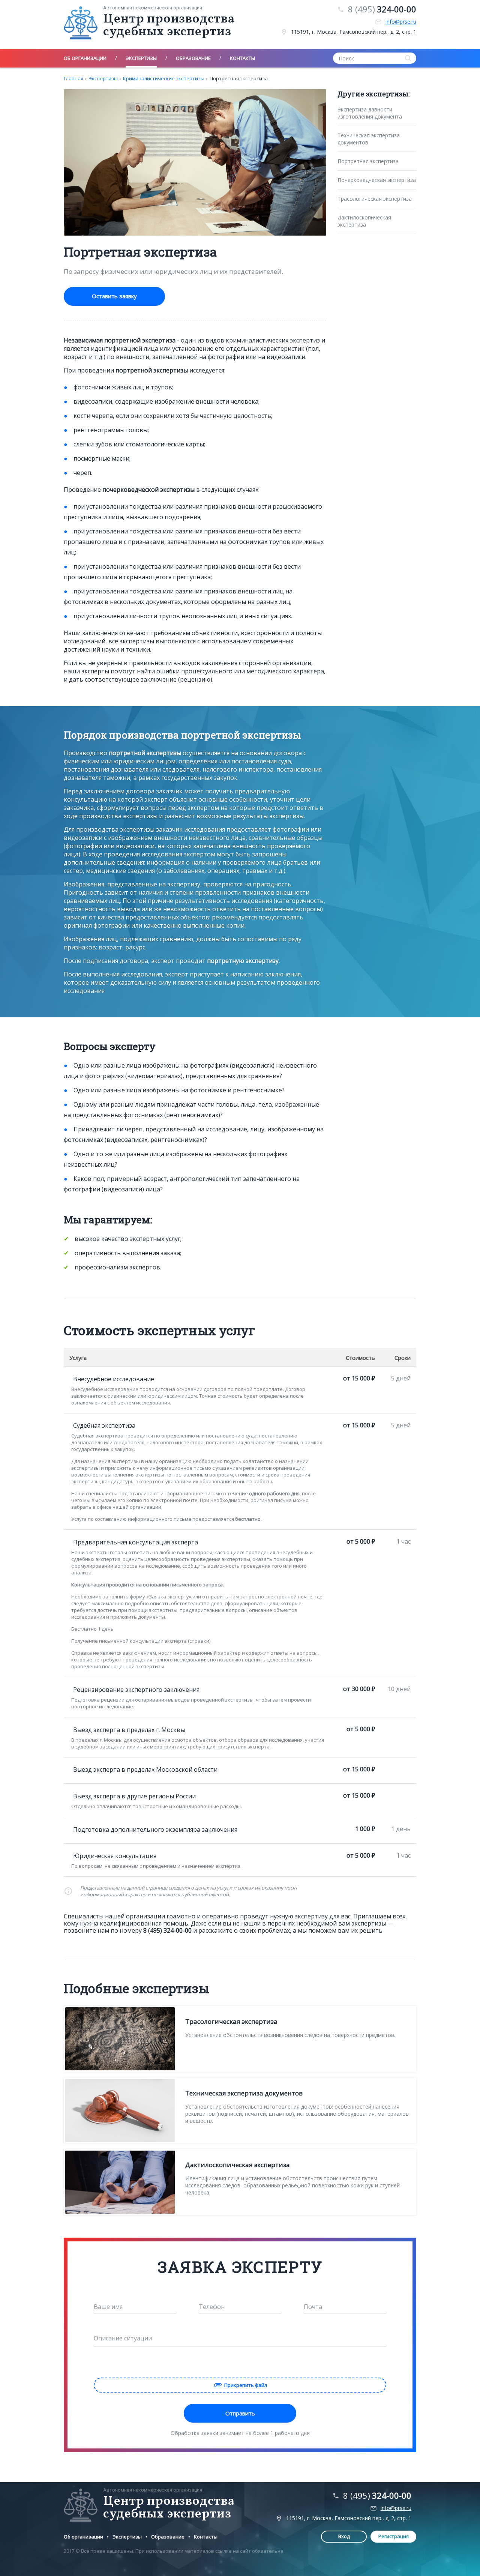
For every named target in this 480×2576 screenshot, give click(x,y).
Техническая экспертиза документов (369, 139)
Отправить (240, 2413)
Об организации (83, 2537)
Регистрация (394, 2536)
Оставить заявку (114, 296)
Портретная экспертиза (239, 78)
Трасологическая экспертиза (375, 199)
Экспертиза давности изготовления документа (370, 113)
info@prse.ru (401, 22)
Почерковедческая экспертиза (377, 180)
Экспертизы (103, 78)
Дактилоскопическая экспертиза (364, 221)
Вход (344, 2536)
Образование (168, 2537)
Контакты (206, 2537)
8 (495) (382, 9)
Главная (73, 78)
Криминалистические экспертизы (164, 78)
